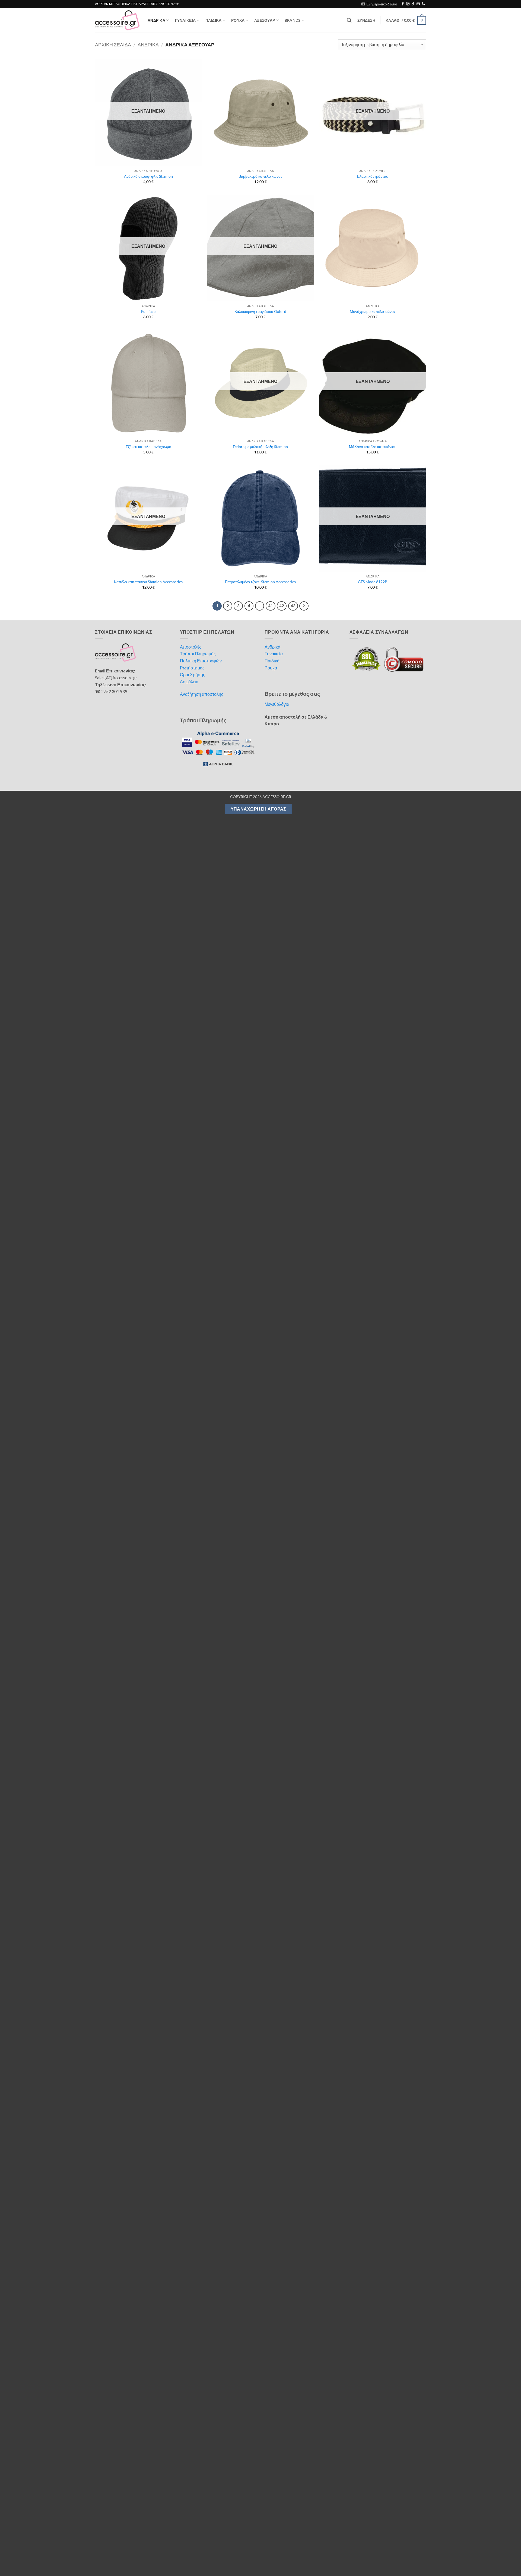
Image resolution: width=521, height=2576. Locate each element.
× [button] (515, 2534)
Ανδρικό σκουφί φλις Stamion (148, 176)
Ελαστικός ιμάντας (373, 176)
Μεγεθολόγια (277, 704)
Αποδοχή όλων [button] (377, 2552)
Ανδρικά (272, 647)
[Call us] (423, 4)
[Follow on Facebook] (403, 4)
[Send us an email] (418, 4)
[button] (379, 4)
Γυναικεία (274, 654)
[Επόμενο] (304, 606)
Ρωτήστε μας (192, 668)
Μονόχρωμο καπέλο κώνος (373, 311)
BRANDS (293, 20)
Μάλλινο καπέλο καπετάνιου (373, 447)
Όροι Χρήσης (193, 674)
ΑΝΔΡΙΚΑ (156, 20)
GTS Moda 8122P (373, 582)
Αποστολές (191, 647)
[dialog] (260, 2552)
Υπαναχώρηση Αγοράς (258, 809)
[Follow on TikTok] (413, 4)
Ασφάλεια (189, 682)
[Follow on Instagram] (408, 4)
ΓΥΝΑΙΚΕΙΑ (185, 20)
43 (293, 606)
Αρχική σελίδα (113, 45)
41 (271, 606)
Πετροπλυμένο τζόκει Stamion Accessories (260, 582)
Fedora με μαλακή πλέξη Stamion (260, 447)
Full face (148, 311)
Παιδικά (272, 661)
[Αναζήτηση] (349, 20)
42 (282, 606)
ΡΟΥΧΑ (238, 20)
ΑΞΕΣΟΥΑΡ (265, 20)
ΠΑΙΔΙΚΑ (214, 20)
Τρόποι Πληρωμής (198, 654)
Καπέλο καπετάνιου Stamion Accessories (148, 582)
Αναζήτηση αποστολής (202, 694)
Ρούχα (271, 668)
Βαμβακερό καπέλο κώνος (260, 176)
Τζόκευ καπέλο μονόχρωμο (148, 447)
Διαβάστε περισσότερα (88, 2550)
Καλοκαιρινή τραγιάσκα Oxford (260, 311)
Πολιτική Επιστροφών (201, 661)
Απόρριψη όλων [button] (455, 2552)
